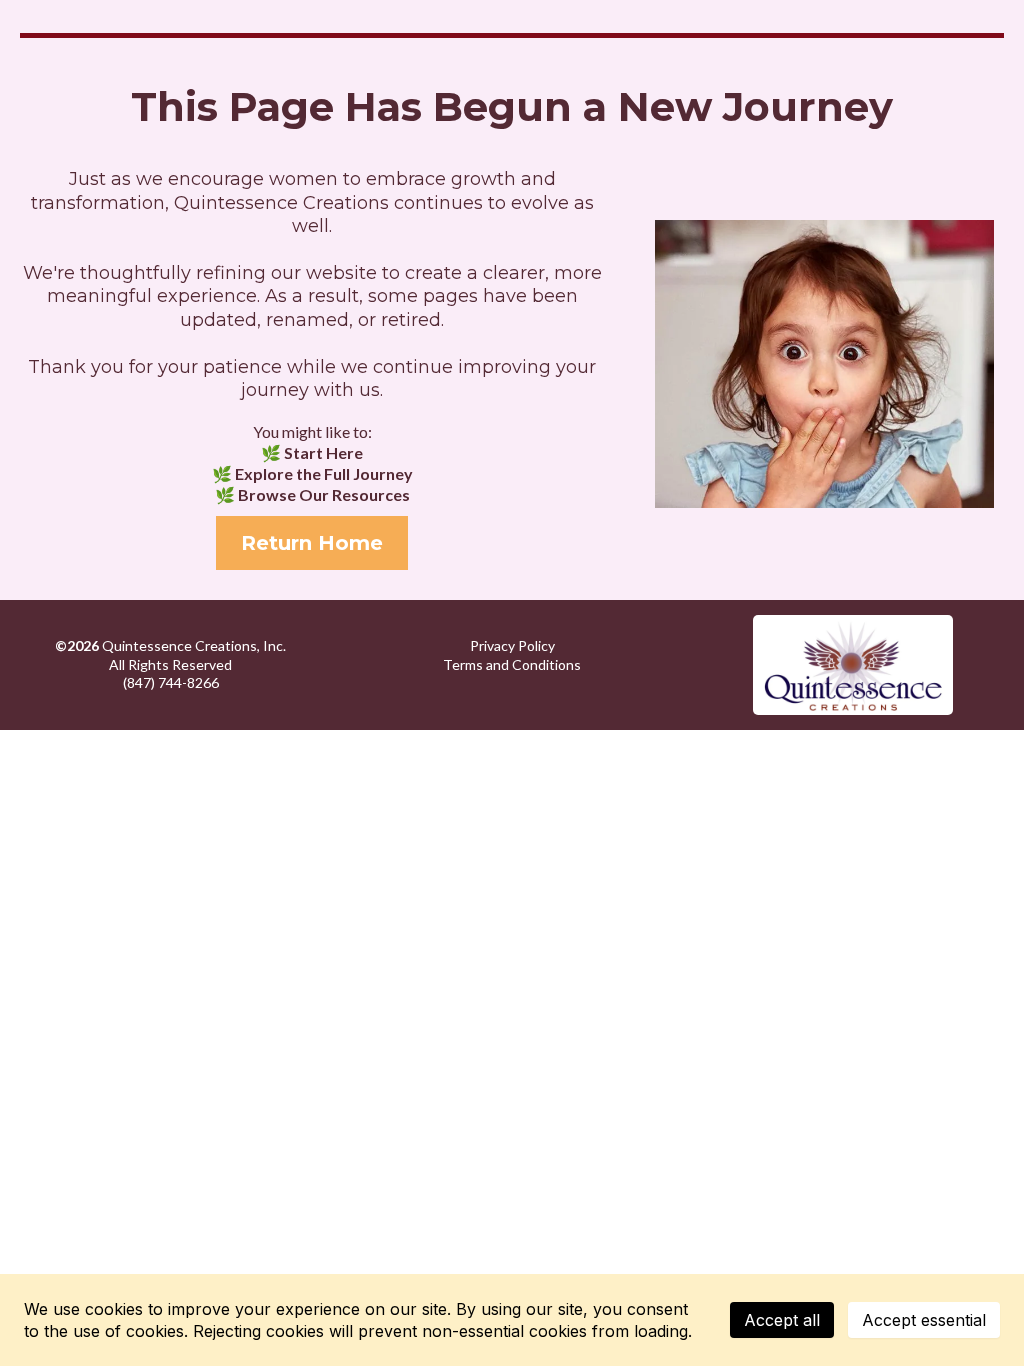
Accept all (782, 1320)
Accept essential (924, 1320)
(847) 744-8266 (171, 682)
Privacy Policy (512, 645)
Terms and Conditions (512, 664)
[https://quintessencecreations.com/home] (853, 665)
